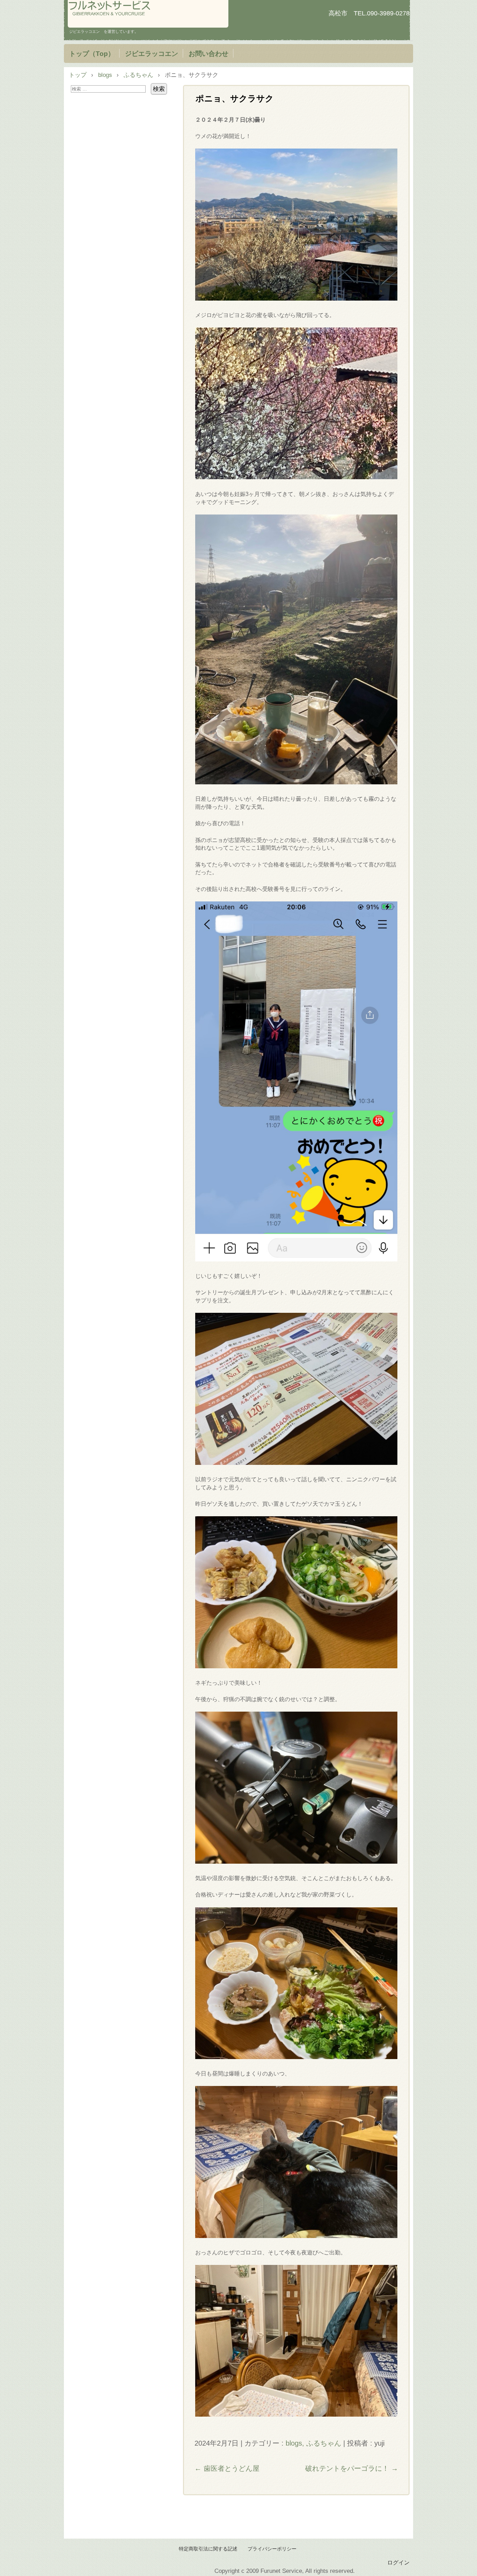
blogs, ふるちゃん (313, 2443)
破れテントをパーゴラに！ (352, 2468)
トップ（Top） (92, 53)
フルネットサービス (148, 14)
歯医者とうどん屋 (227, 2468)
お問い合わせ (208, 53)
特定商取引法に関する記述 (208, 2549)
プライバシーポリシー (272, 2549)
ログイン (398, 2562)
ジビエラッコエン (152, 53)
